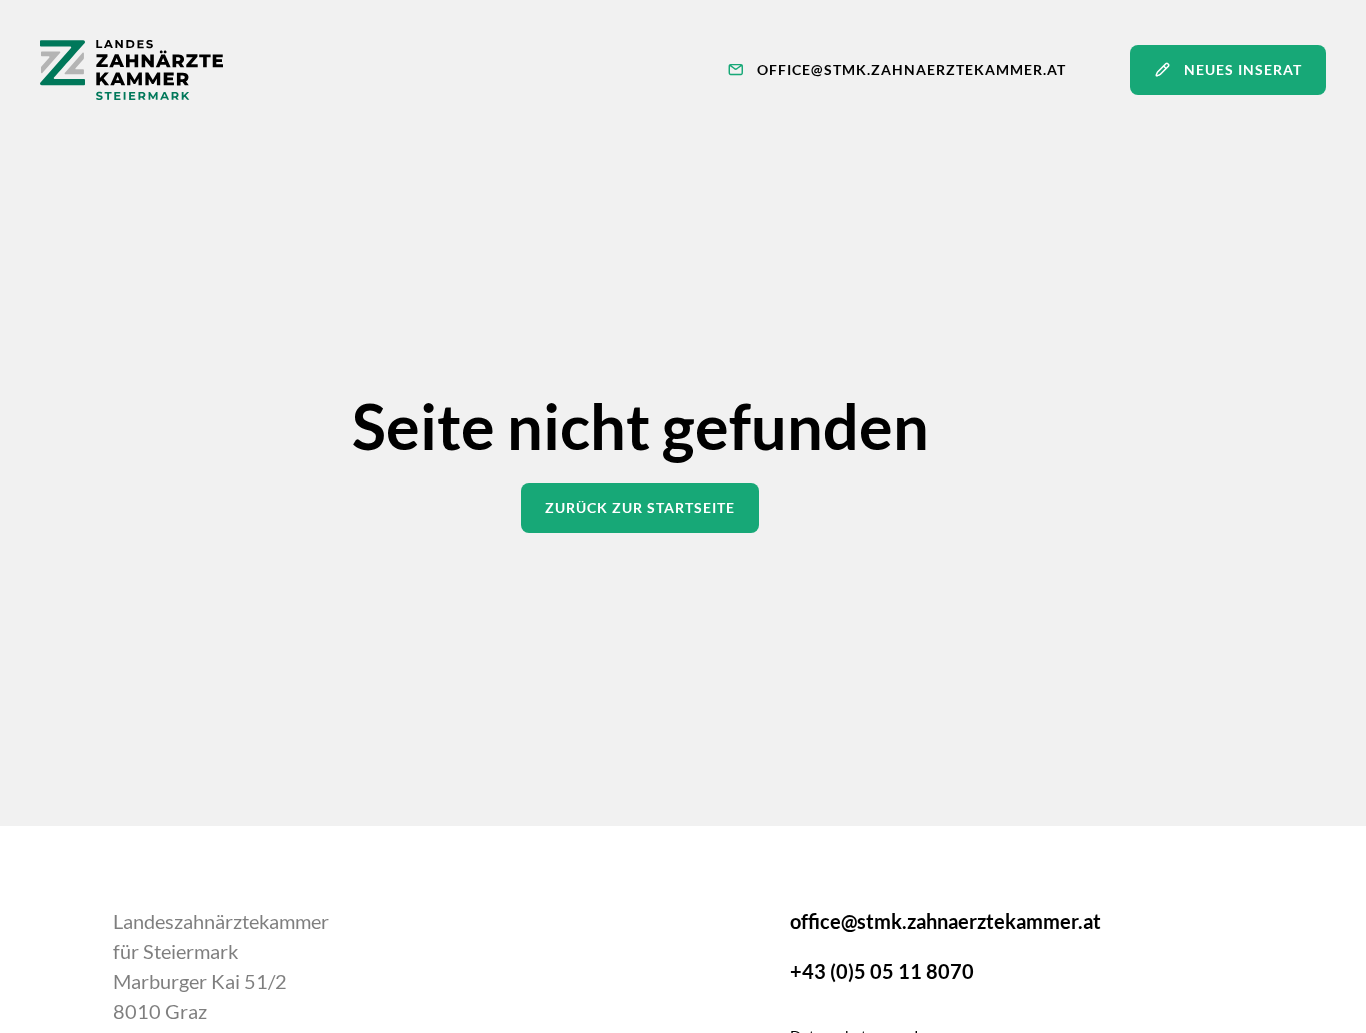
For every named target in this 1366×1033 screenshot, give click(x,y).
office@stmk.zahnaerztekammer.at (945, 921)
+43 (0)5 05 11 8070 (882, 971)
